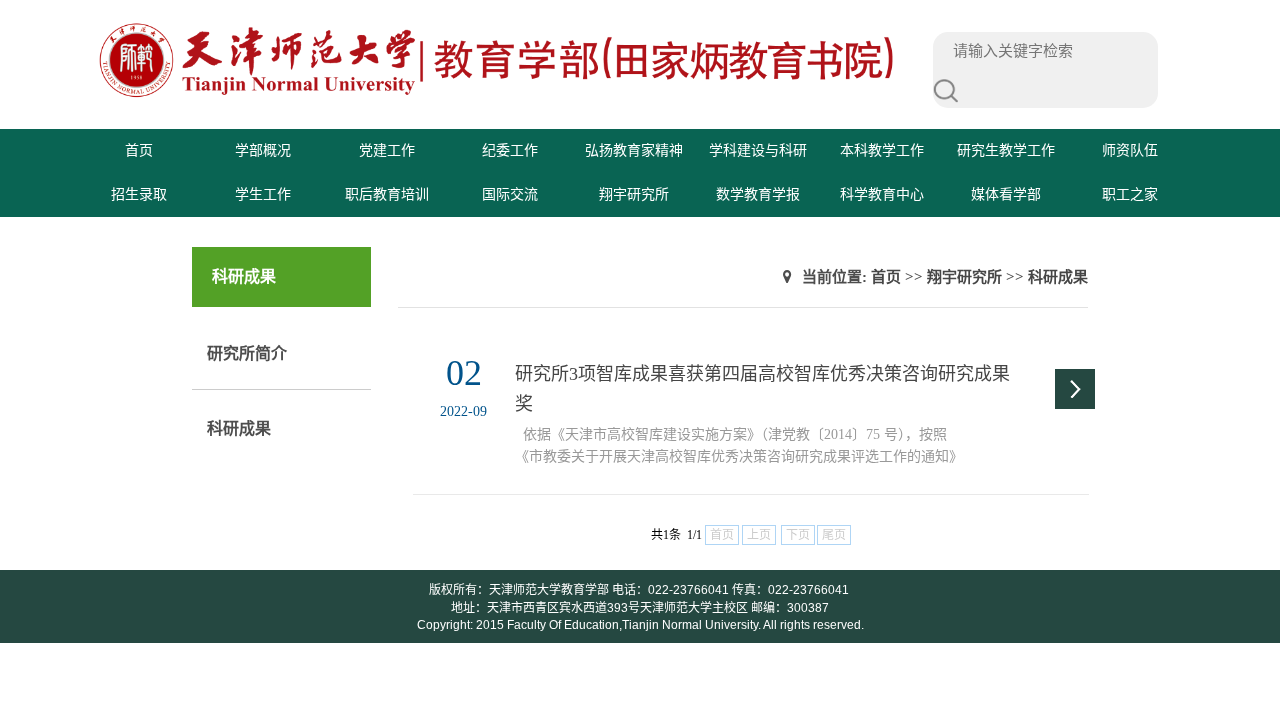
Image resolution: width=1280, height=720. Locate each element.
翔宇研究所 (634, 194)
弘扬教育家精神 (634, 150)
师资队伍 (1130, 150)
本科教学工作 (882, 150)
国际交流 (510, 194)
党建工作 (387, 150)
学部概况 (263, 150)
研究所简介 (247, 353)
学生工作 (263, 194)
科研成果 (239, 428)
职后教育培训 (387, 194)
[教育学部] (497, 95)
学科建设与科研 (758, 150)
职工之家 (1130, 194)
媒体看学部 (1006, 194)
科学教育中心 (882, 194)
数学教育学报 (758, 194)
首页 (139, 150)
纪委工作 (510, 150)
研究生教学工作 (1006, 150)
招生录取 (139, 194)
